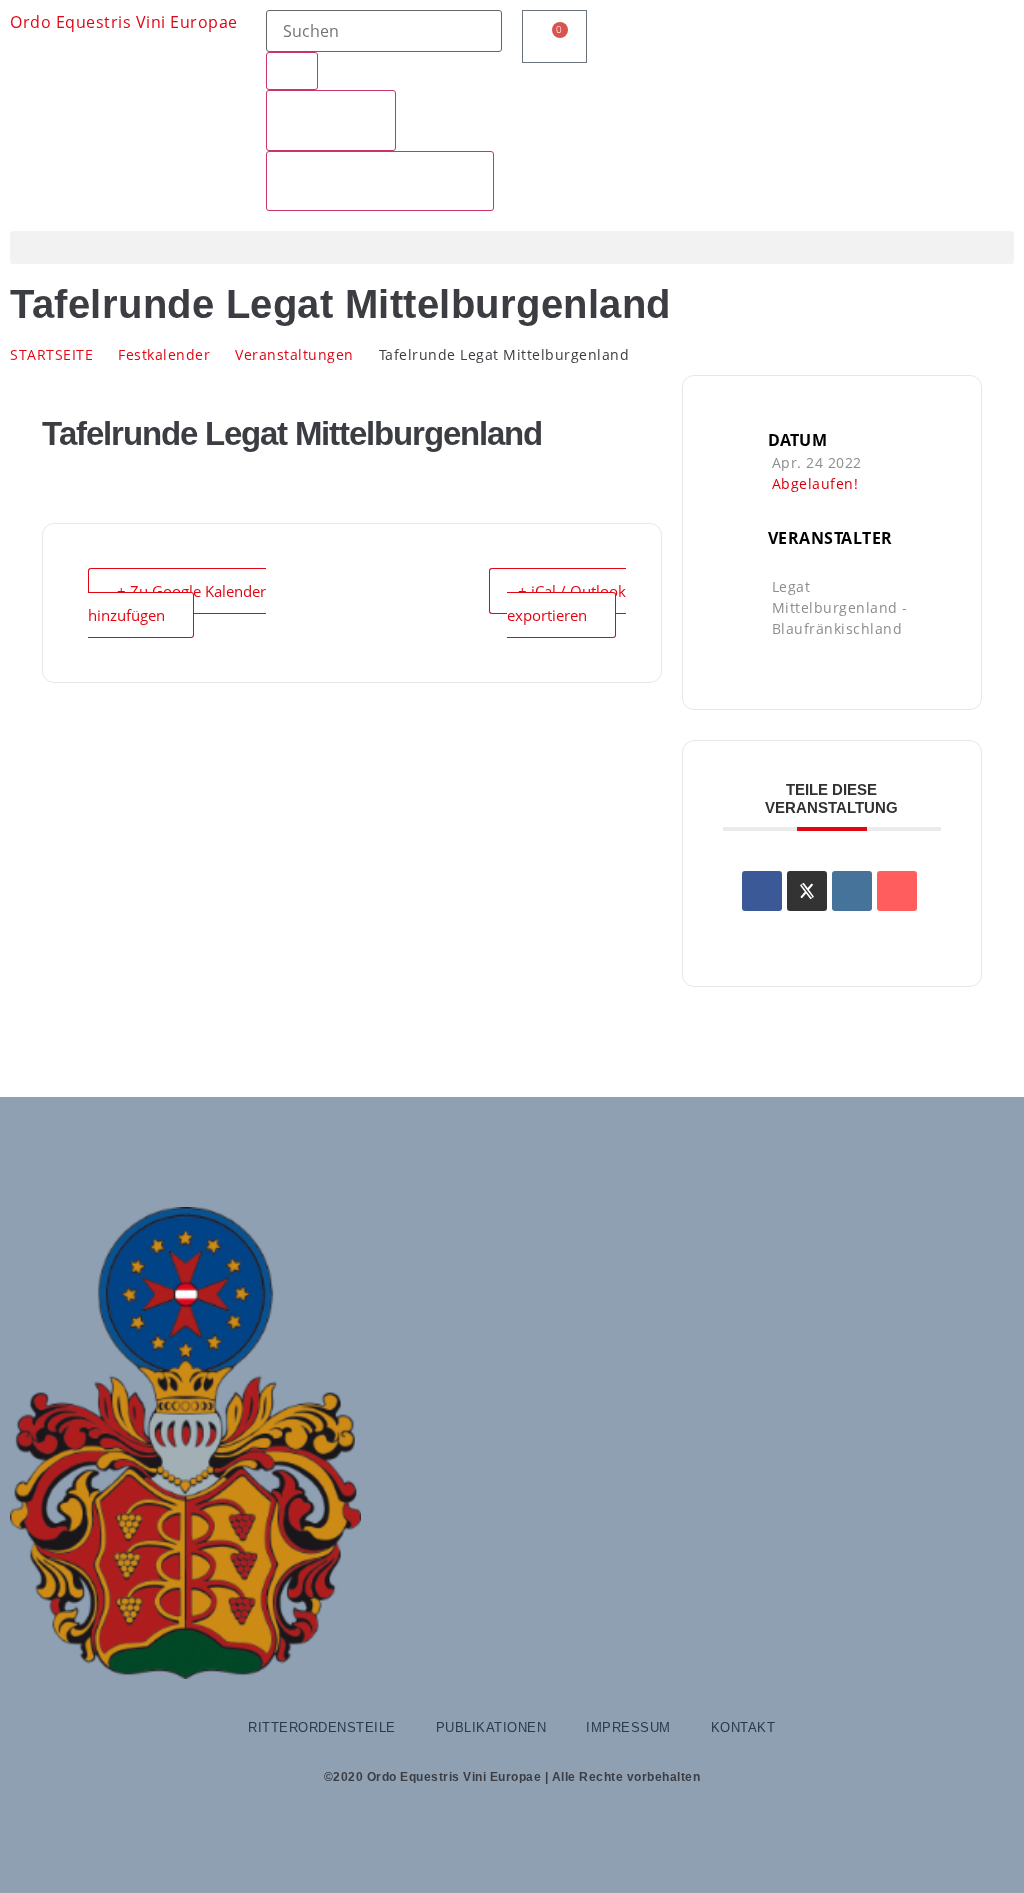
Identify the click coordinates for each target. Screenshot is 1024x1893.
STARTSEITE (51, 354)
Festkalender (164, 354)
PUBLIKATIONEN (491, 1727)
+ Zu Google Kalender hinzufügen (177, 603)
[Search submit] (292, 71)
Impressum (628, 1727)
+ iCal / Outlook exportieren (566, 603)
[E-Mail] (897, 891)
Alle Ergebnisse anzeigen (380, 181)
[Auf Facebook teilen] (762, 891)
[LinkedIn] (852, 891)
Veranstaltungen (294, 354)
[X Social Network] (807, 891)
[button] (512, 247)
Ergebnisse (331, 120)
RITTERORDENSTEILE (322, 1727)
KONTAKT (743, 1727)
